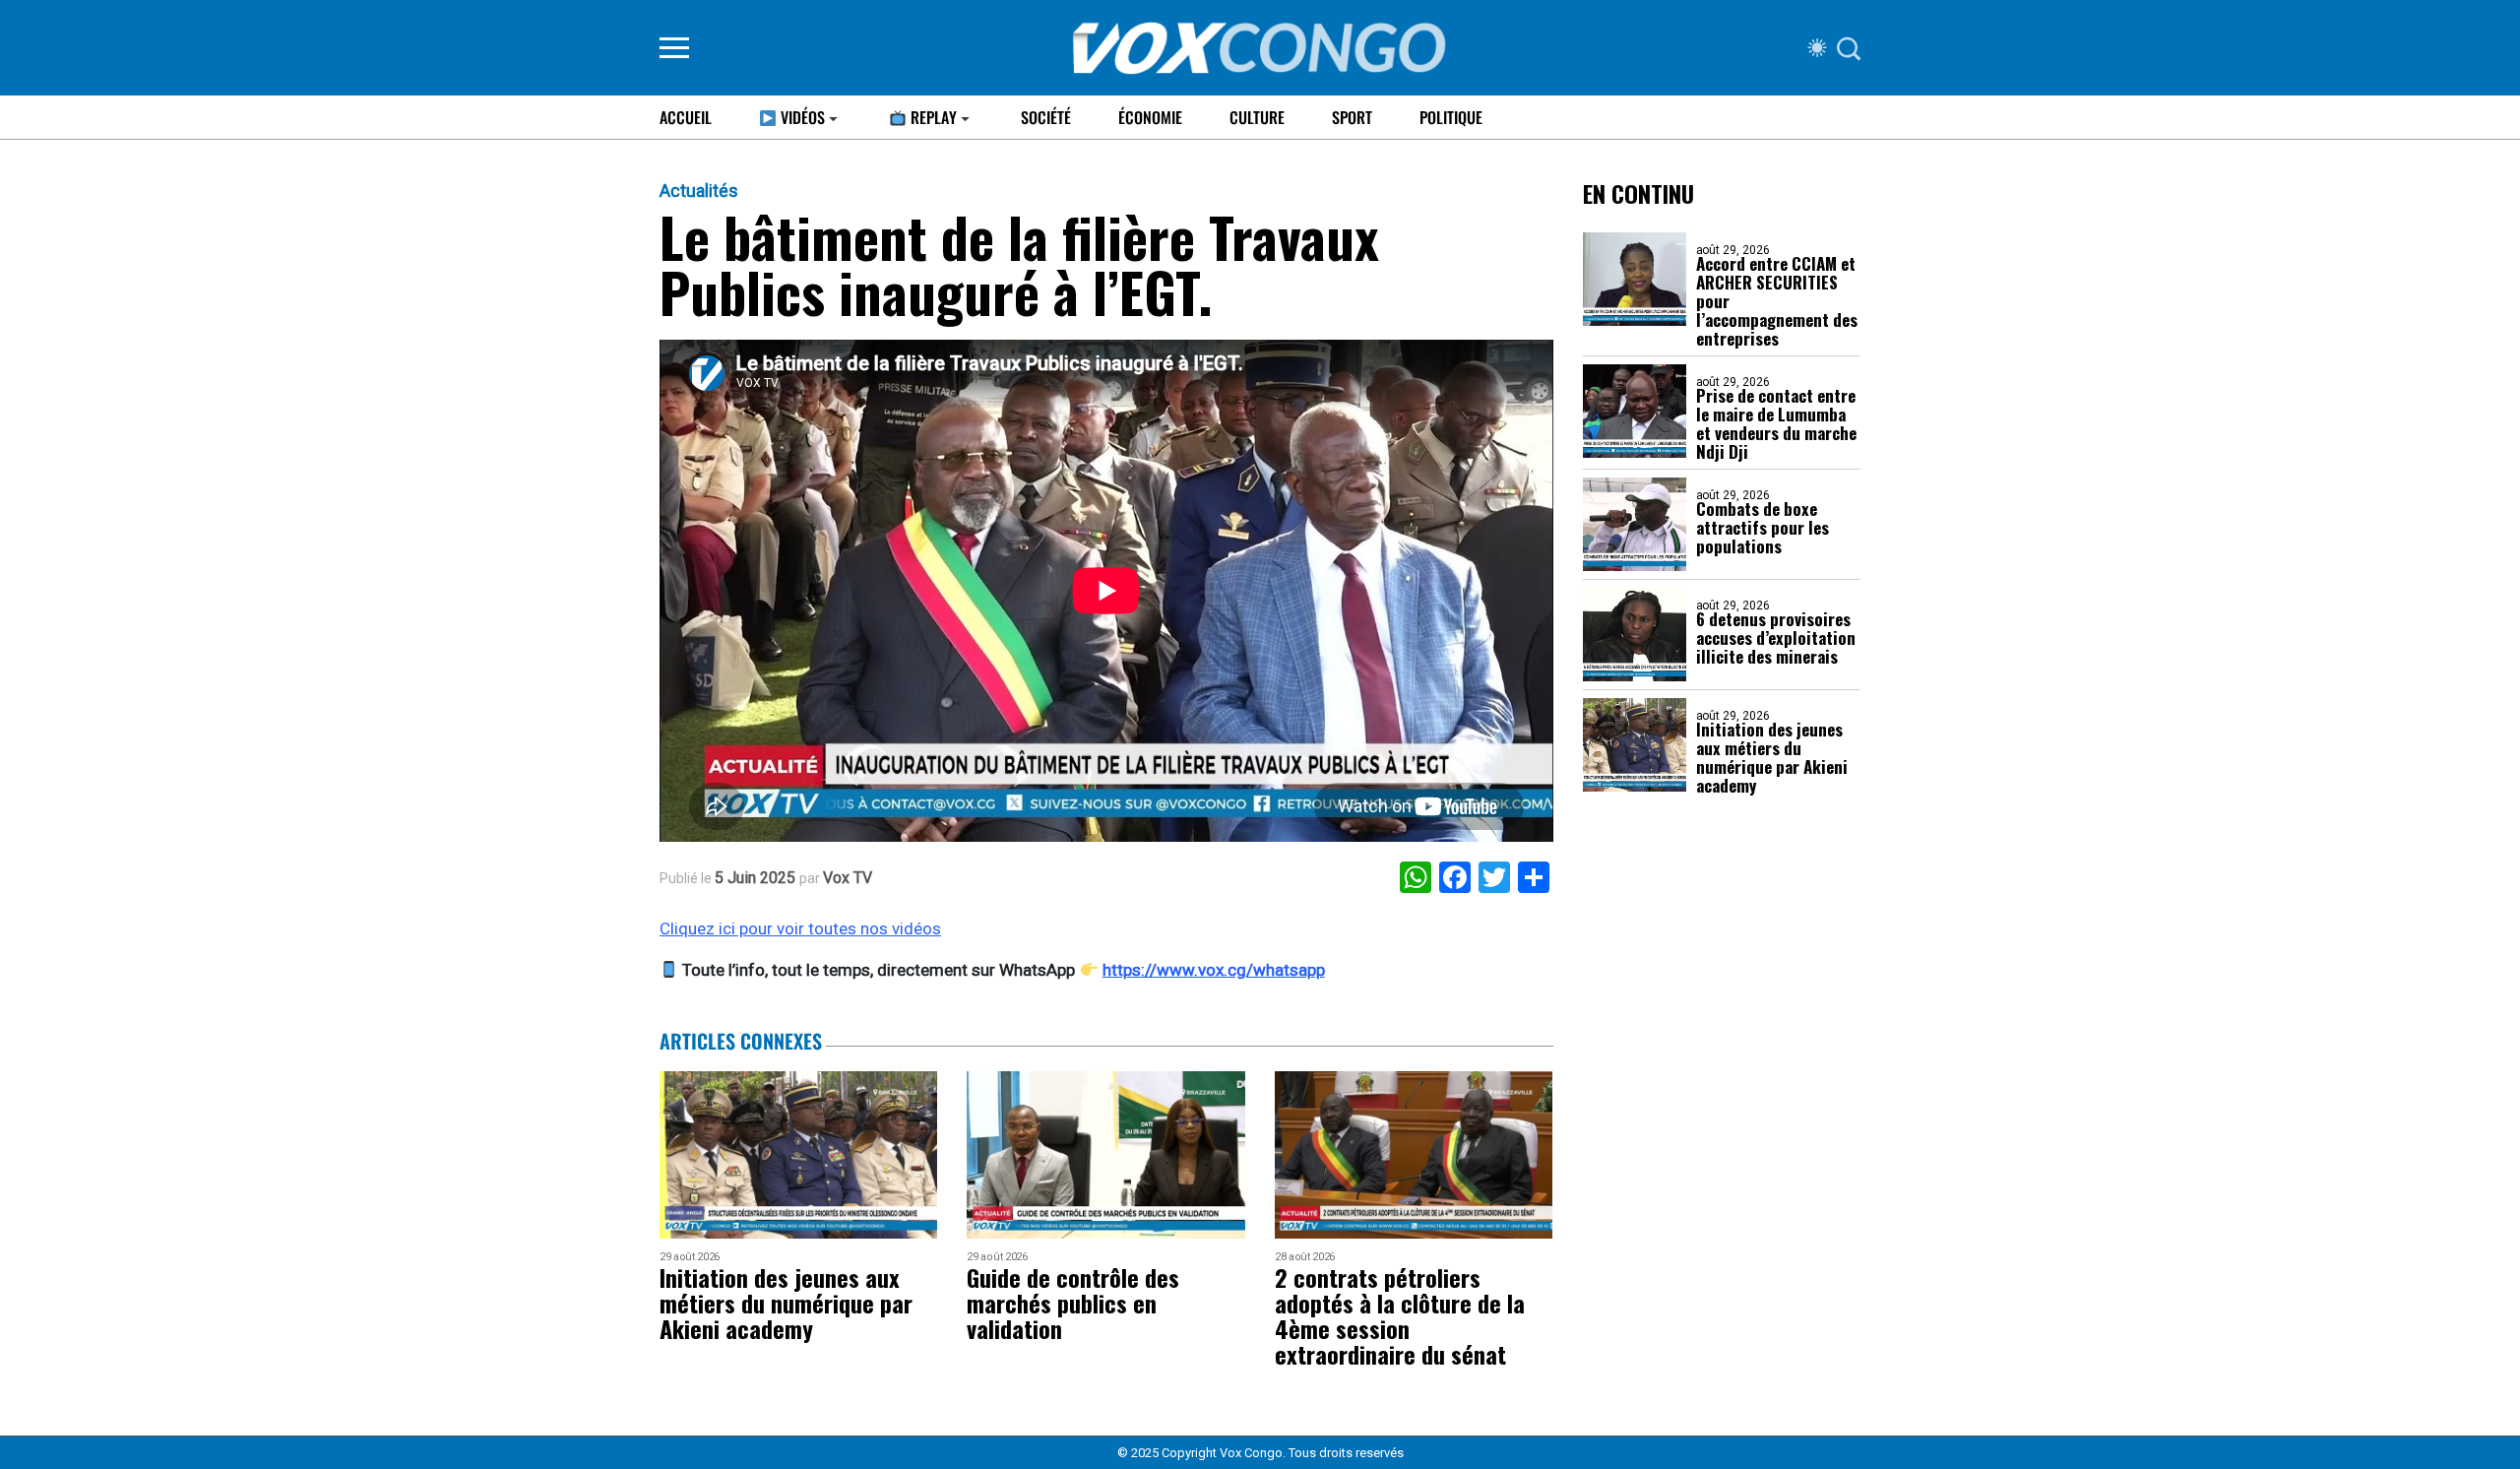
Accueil (686, 117)
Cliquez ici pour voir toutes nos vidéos (800, 928)
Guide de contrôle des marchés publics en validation (1073, 1303)
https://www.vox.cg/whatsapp (1214, 970)
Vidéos (801, 117)
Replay (932, 117)
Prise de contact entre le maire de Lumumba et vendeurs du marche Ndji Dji (1776, 423)
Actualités (699, 191)
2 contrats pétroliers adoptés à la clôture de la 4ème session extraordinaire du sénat (1400, 1315)
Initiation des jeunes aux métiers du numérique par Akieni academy (1772, 757)
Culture (1257, 117)
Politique (1451, 117)
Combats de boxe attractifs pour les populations (1763, 527)
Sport (1352, 117)
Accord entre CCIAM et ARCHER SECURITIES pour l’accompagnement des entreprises (1777, 301)
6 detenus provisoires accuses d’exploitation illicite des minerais (1776, 638)
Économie (1150, 117)
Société (1046, 117)
